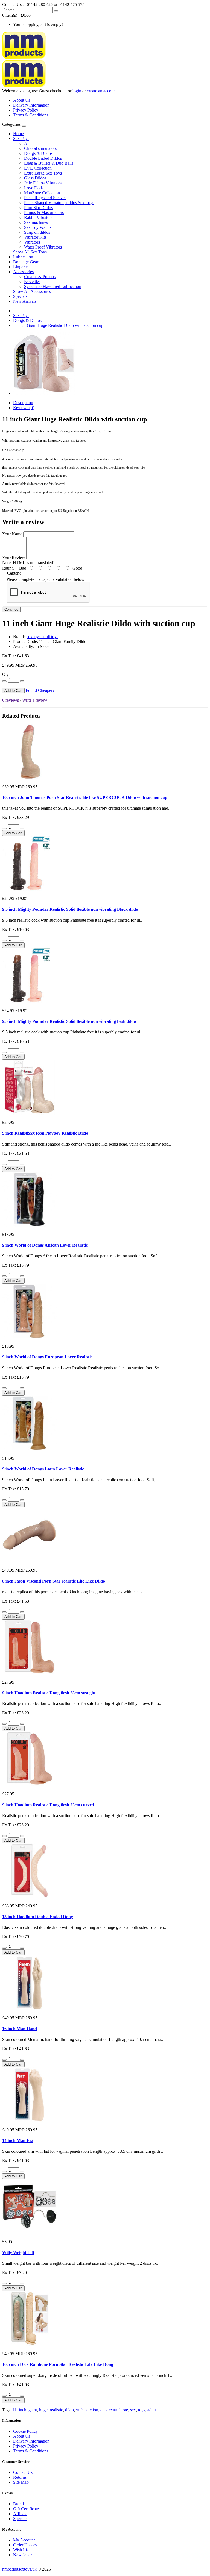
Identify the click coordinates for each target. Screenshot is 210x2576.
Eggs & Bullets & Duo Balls (49, 163)
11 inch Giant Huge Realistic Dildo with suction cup (58, 325)
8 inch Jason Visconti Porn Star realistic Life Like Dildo (54, 1581)
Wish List (21, 2550)
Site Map (21, 2482)
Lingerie (20, 267)
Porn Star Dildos (38, 208)
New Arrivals (25, 301)
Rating (8, 568)
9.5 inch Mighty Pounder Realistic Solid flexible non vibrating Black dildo (70, 909)
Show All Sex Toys (30, 252)
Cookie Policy (25, 2431)
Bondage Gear (26, 262)
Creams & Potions (40, 277)
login (77, 91)
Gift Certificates (27, 2509)
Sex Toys (21, 138)
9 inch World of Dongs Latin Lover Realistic (43, 1469)
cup (103, 2410)
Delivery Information (31, 105)
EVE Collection (38, 168)
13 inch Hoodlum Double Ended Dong (38, 1917)
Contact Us (23, 2472)
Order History (25, 2545)
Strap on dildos (37, 232)
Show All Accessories (32, 291)
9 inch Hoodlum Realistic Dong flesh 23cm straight (49, 1693)
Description (23, 403)
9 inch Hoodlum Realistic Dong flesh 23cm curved (48, 1805)
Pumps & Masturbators (44, 212)
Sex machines (36, 222)
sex (133, 2410)
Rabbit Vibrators (38, 217)
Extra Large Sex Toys (43, 173)
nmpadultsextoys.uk (19, 2569)
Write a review (35, 700)
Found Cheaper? (40, 690)
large (124, 2410)
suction (92, 2410)
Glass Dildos (35, 178)
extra (113, 2410)
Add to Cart (13, 691)
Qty (5, 674)
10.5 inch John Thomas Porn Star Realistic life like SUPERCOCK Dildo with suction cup (85, 797)
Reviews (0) (24, 408)
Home (18, 134)
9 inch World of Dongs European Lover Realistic (47, 1357)
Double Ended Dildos (43, 158)
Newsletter (22, 2555)
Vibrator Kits (35, 237)
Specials (20, 296)
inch (23, 2410)
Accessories (23, 272)
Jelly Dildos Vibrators (43, 183)
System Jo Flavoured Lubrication (53, 286)
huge (43, 2410)
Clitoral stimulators (40, 148)
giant (33, 2410)
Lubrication (23, 257)
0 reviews (11, 700)
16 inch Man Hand (20, 2029)
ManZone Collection (42, 193)
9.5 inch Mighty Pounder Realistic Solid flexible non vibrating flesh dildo (69, 1021)
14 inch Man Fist (18, 2141)
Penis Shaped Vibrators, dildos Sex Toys (59, 203)
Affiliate (20, 2514)
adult (152, 2410)
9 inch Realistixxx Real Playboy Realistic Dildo (45, 1133)
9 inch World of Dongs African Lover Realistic (45, 1245)
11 (15, 2410)
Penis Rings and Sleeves (45, 198)
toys (142, 2410)
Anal (28, 143)
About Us (22, 100)
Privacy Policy (26, 110)
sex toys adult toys (42, 637)
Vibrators (32, 242)
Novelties (32, 282)
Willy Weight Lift (18, 2253)
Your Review (14, 558)
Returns (20, 2477)
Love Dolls (34, 188)
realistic (56, 2410)
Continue (11, 609)
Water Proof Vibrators (43, 247)
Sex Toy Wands (38, 227)
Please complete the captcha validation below (46, 579)
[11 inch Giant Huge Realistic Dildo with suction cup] (44, 393)
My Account (24, 2540)
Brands (19, 2504)
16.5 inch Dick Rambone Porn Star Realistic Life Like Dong (58, 2364)
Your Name (12, 534)
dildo (69, 2410)
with (80, 2410)
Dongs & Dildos (38, 153)
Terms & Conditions (31, 115)
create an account (102, 91)
